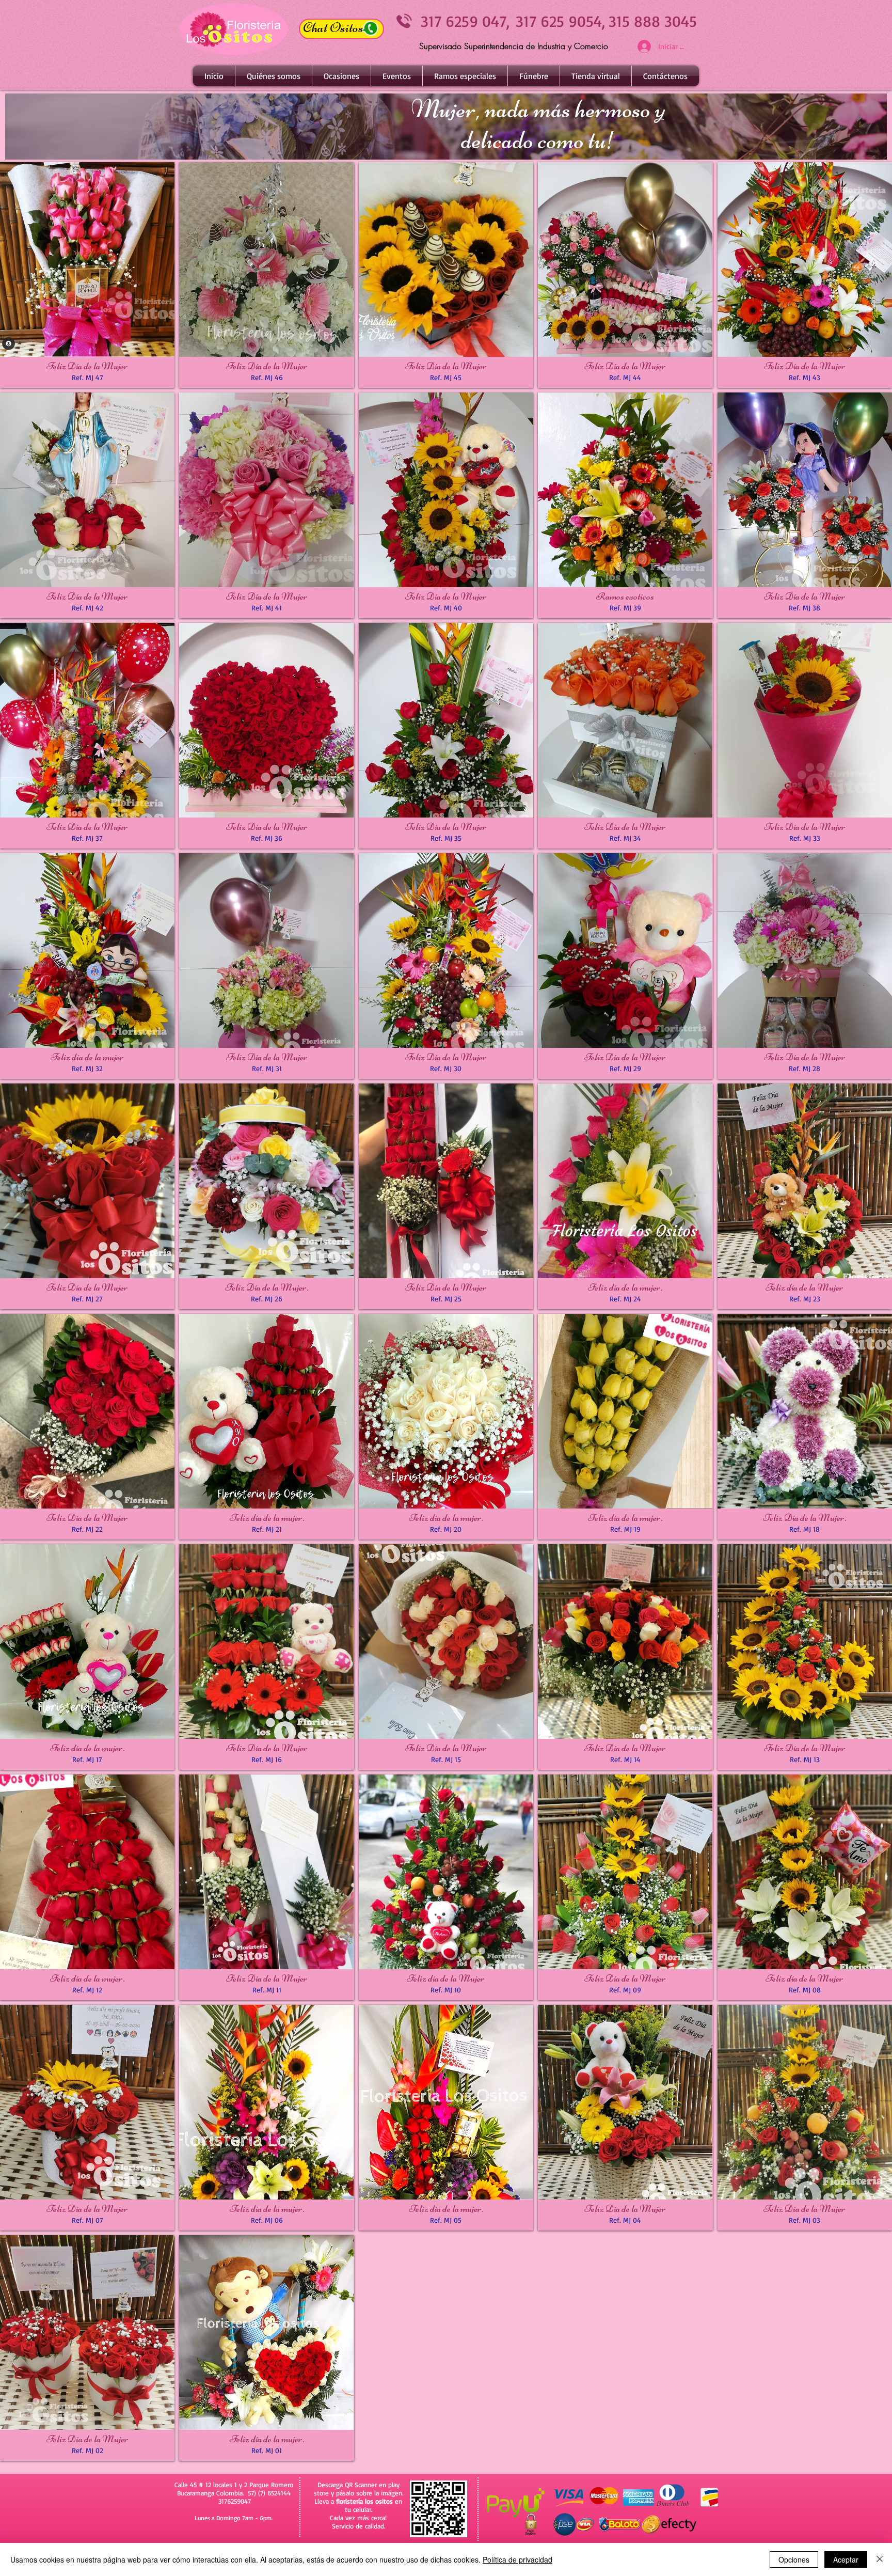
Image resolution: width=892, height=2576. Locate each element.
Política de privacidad (517, 2559)
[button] (341, 76)
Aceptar (846, 2559)
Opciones (794, 2559)
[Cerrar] (880, 2559)
